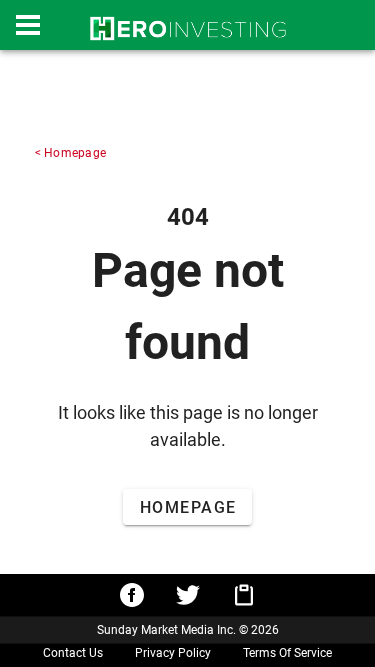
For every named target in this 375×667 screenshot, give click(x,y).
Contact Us (73, 653)
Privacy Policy (173, 653)
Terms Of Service (287, 653)
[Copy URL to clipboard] (244, 595)
